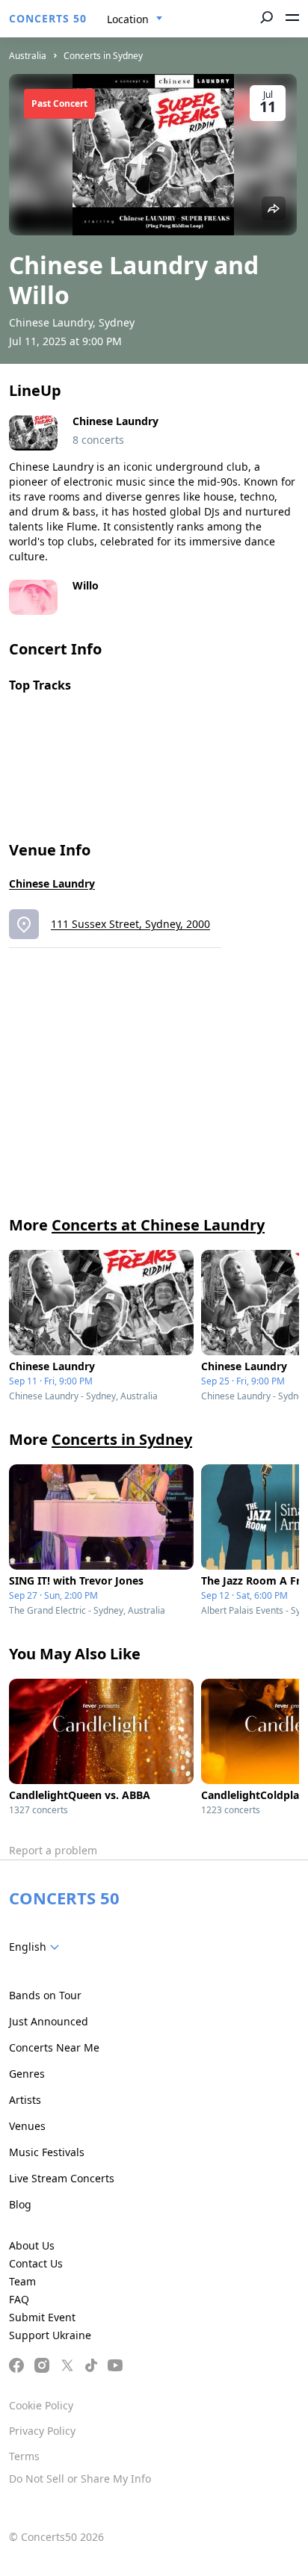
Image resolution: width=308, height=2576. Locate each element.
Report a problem (53, 1850)
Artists (25, 2100)
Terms (24, 2456)
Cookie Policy (41, 2405)
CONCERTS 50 (48, 18)
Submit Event (42, 2317)
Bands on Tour (45, 1995)
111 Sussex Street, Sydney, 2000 (130, 924)
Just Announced (49, 2021)
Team (22, 2281)
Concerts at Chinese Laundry (158, 1225)
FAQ (19, 2299)
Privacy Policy (42, 2431)
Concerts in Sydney (103, 56)
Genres (27, 2074)
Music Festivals (47, 2152)
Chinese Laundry (52, 883)
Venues (27, 2126)
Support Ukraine (50, 2335)
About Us (32, 2245)
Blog (20, 2204)
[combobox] (135, 19)
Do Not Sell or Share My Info (80, 2479)
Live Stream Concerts (62, 2178)
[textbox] (37, 1947)
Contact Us (36, 2263)
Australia (28, 56)
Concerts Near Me (54, 2047)
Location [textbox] (128, 19)
